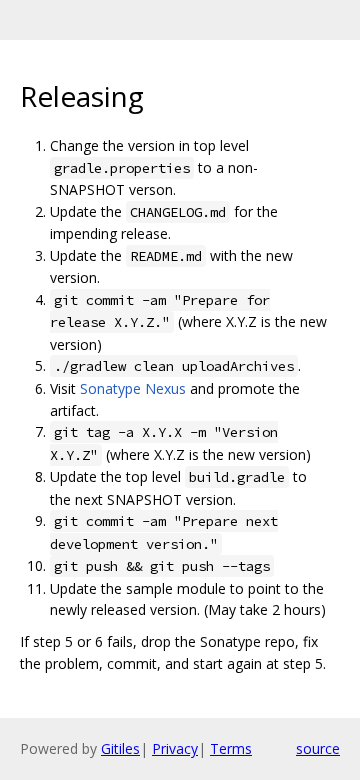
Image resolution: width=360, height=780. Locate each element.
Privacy (175, 748)
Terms (231, 748)
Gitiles (120, 748)
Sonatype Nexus (133, 388)
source (318, 748)
